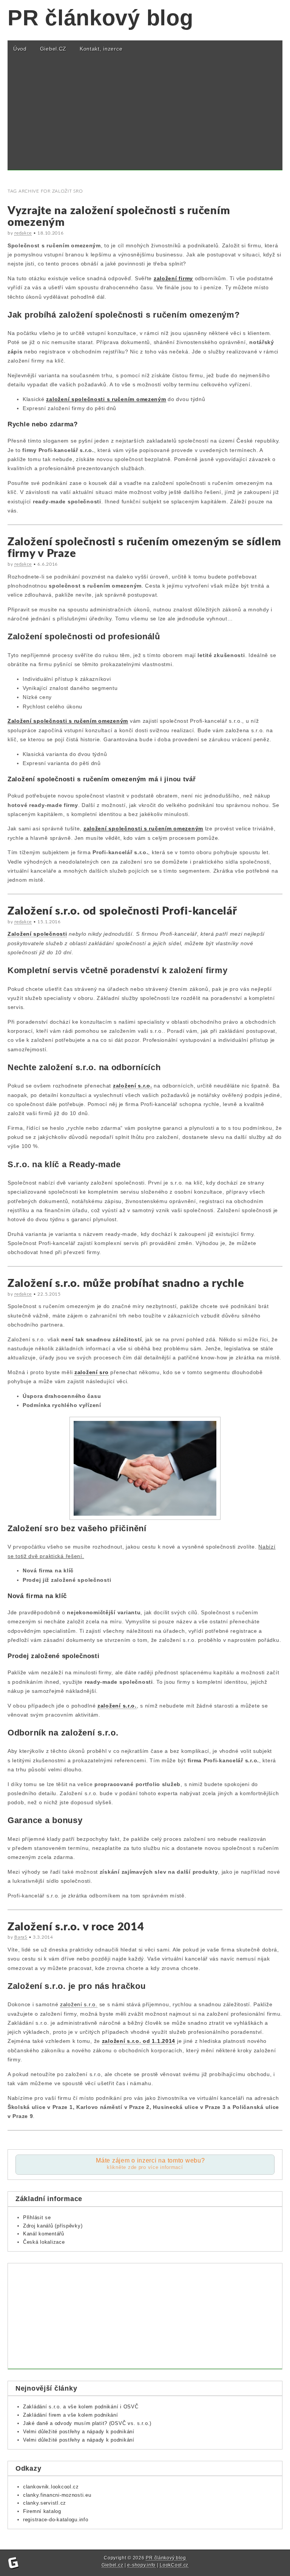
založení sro (92, 1372)
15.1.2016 (49, 922)
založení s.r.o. (133, 1086)
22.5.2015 (49, 1294)
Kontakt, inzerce (101, 49)
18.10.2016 (50, 233)
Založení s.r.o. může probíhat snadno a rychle (126, 1284)
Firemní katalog (42, 2511)
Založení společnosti (37, 934)
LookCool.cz (174, 2565)
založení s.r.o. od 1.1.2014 (139, 2041)
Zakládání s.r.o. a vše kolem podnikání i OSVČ (81, 2407)
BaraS (21, 1937)
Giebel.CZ (53, 49)
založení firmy (173, 278)
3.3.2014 (43, 1937)
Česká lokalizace (44, 2242)
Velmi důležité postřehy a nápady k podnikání (79, 2432)
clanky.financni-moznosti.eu (57, 2495)
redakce (23, 233)
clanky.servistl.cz (45, 2503)
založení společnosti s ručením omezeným (106, 399)
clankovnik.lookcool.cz (51, 2487)
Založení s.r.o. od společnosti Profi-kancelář (122, 911)
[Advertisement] (145, 117)
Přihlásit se (37, 2217)
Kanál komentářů (44, 2234)
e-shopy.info (141, 2565)
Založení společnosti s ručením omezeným (68, 721)
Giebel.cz (112, 2565)
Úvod (20, 49)
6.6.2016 (48, 564)
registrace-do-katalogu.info (56, 2520)
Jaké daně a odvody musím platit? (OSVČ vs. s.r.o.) (87, 2423)
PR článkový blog (100, 18)
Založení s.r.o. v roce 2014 (76, 1927)
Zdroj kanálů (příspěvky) (53, 2226)
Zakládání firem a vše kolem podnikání (71, 2415)
